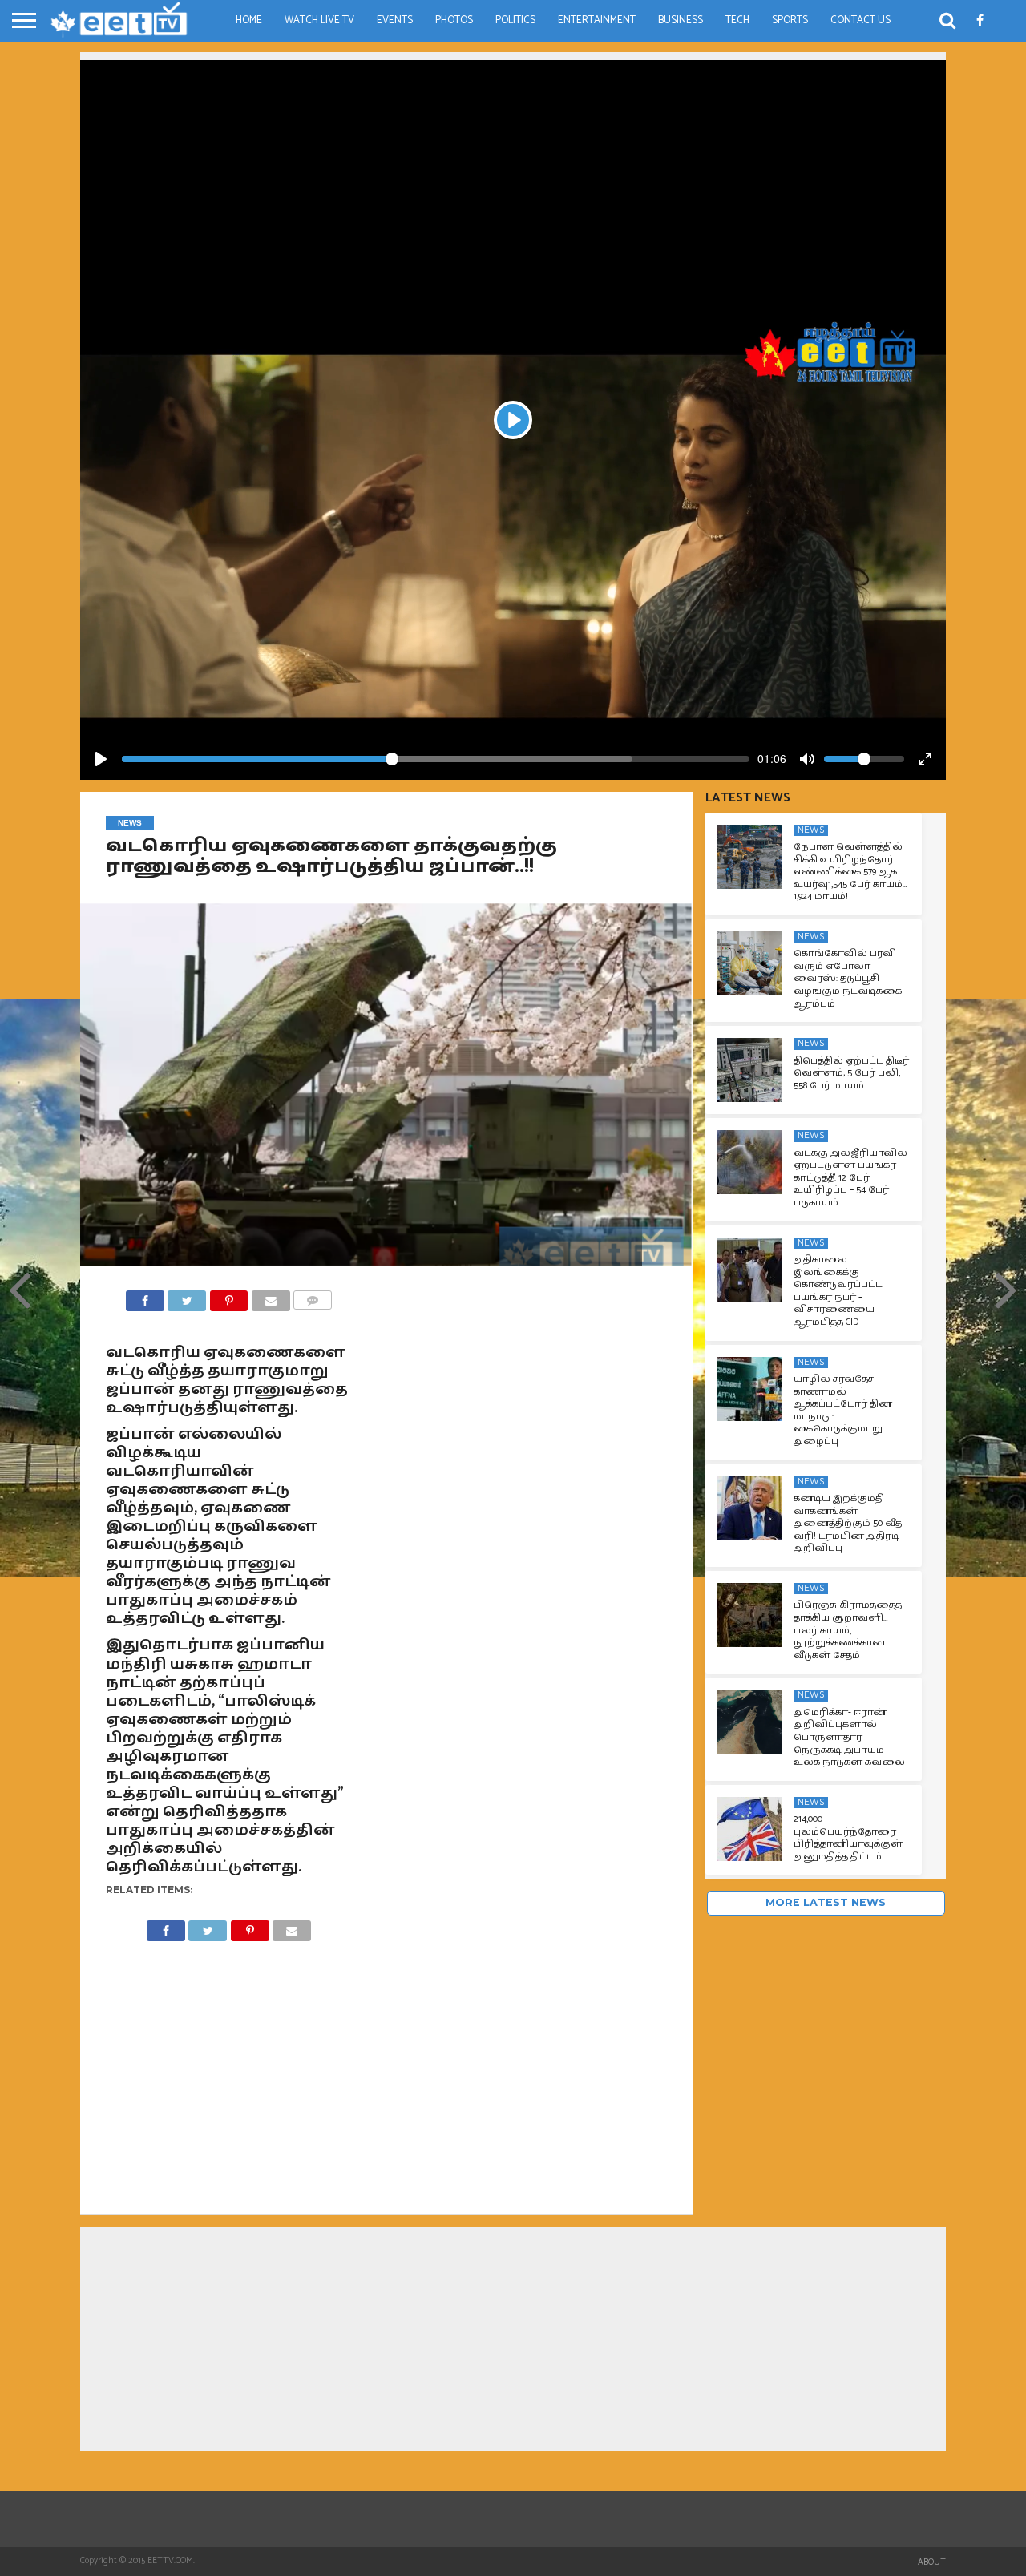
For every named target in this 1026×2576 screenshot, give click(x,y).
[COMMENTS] (313, 1296)
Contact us (860, 20)
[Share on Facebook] (145, 1296)
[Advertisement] (513, 172)
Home (249, 20)
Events (395, 20)
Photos (454, 20)
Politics (515, 20)
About (932, 2562)
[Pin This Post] (228, 1296)
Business (681, 20)
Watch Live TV (319, 20)
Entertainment (597, 20)
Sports (790, 20)
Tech (737, 20)
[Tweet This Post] (187, 1296)
